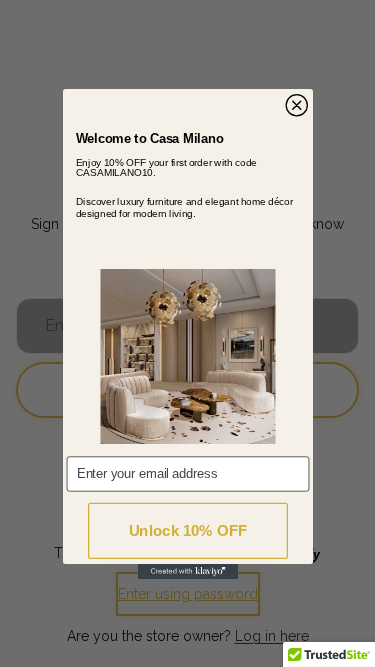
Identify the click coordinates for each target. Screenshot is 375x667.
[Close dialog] (296, 105)
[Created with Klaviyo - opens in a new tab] (188, 571)
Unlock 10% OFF (187, 530)
